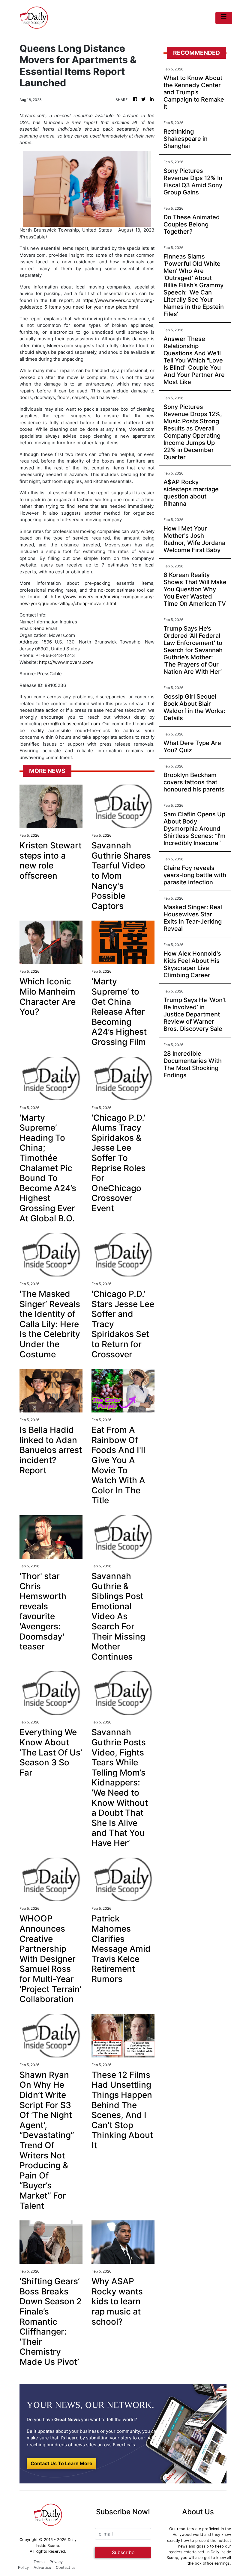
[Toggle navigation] (224, 18)
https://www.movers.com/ (66, 662)
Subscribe (123, 2552)
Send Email (45, 628)
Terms (39, 2562)
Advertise (42, 2567)
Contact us (66, 2567)
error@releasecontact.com (72, 724)
